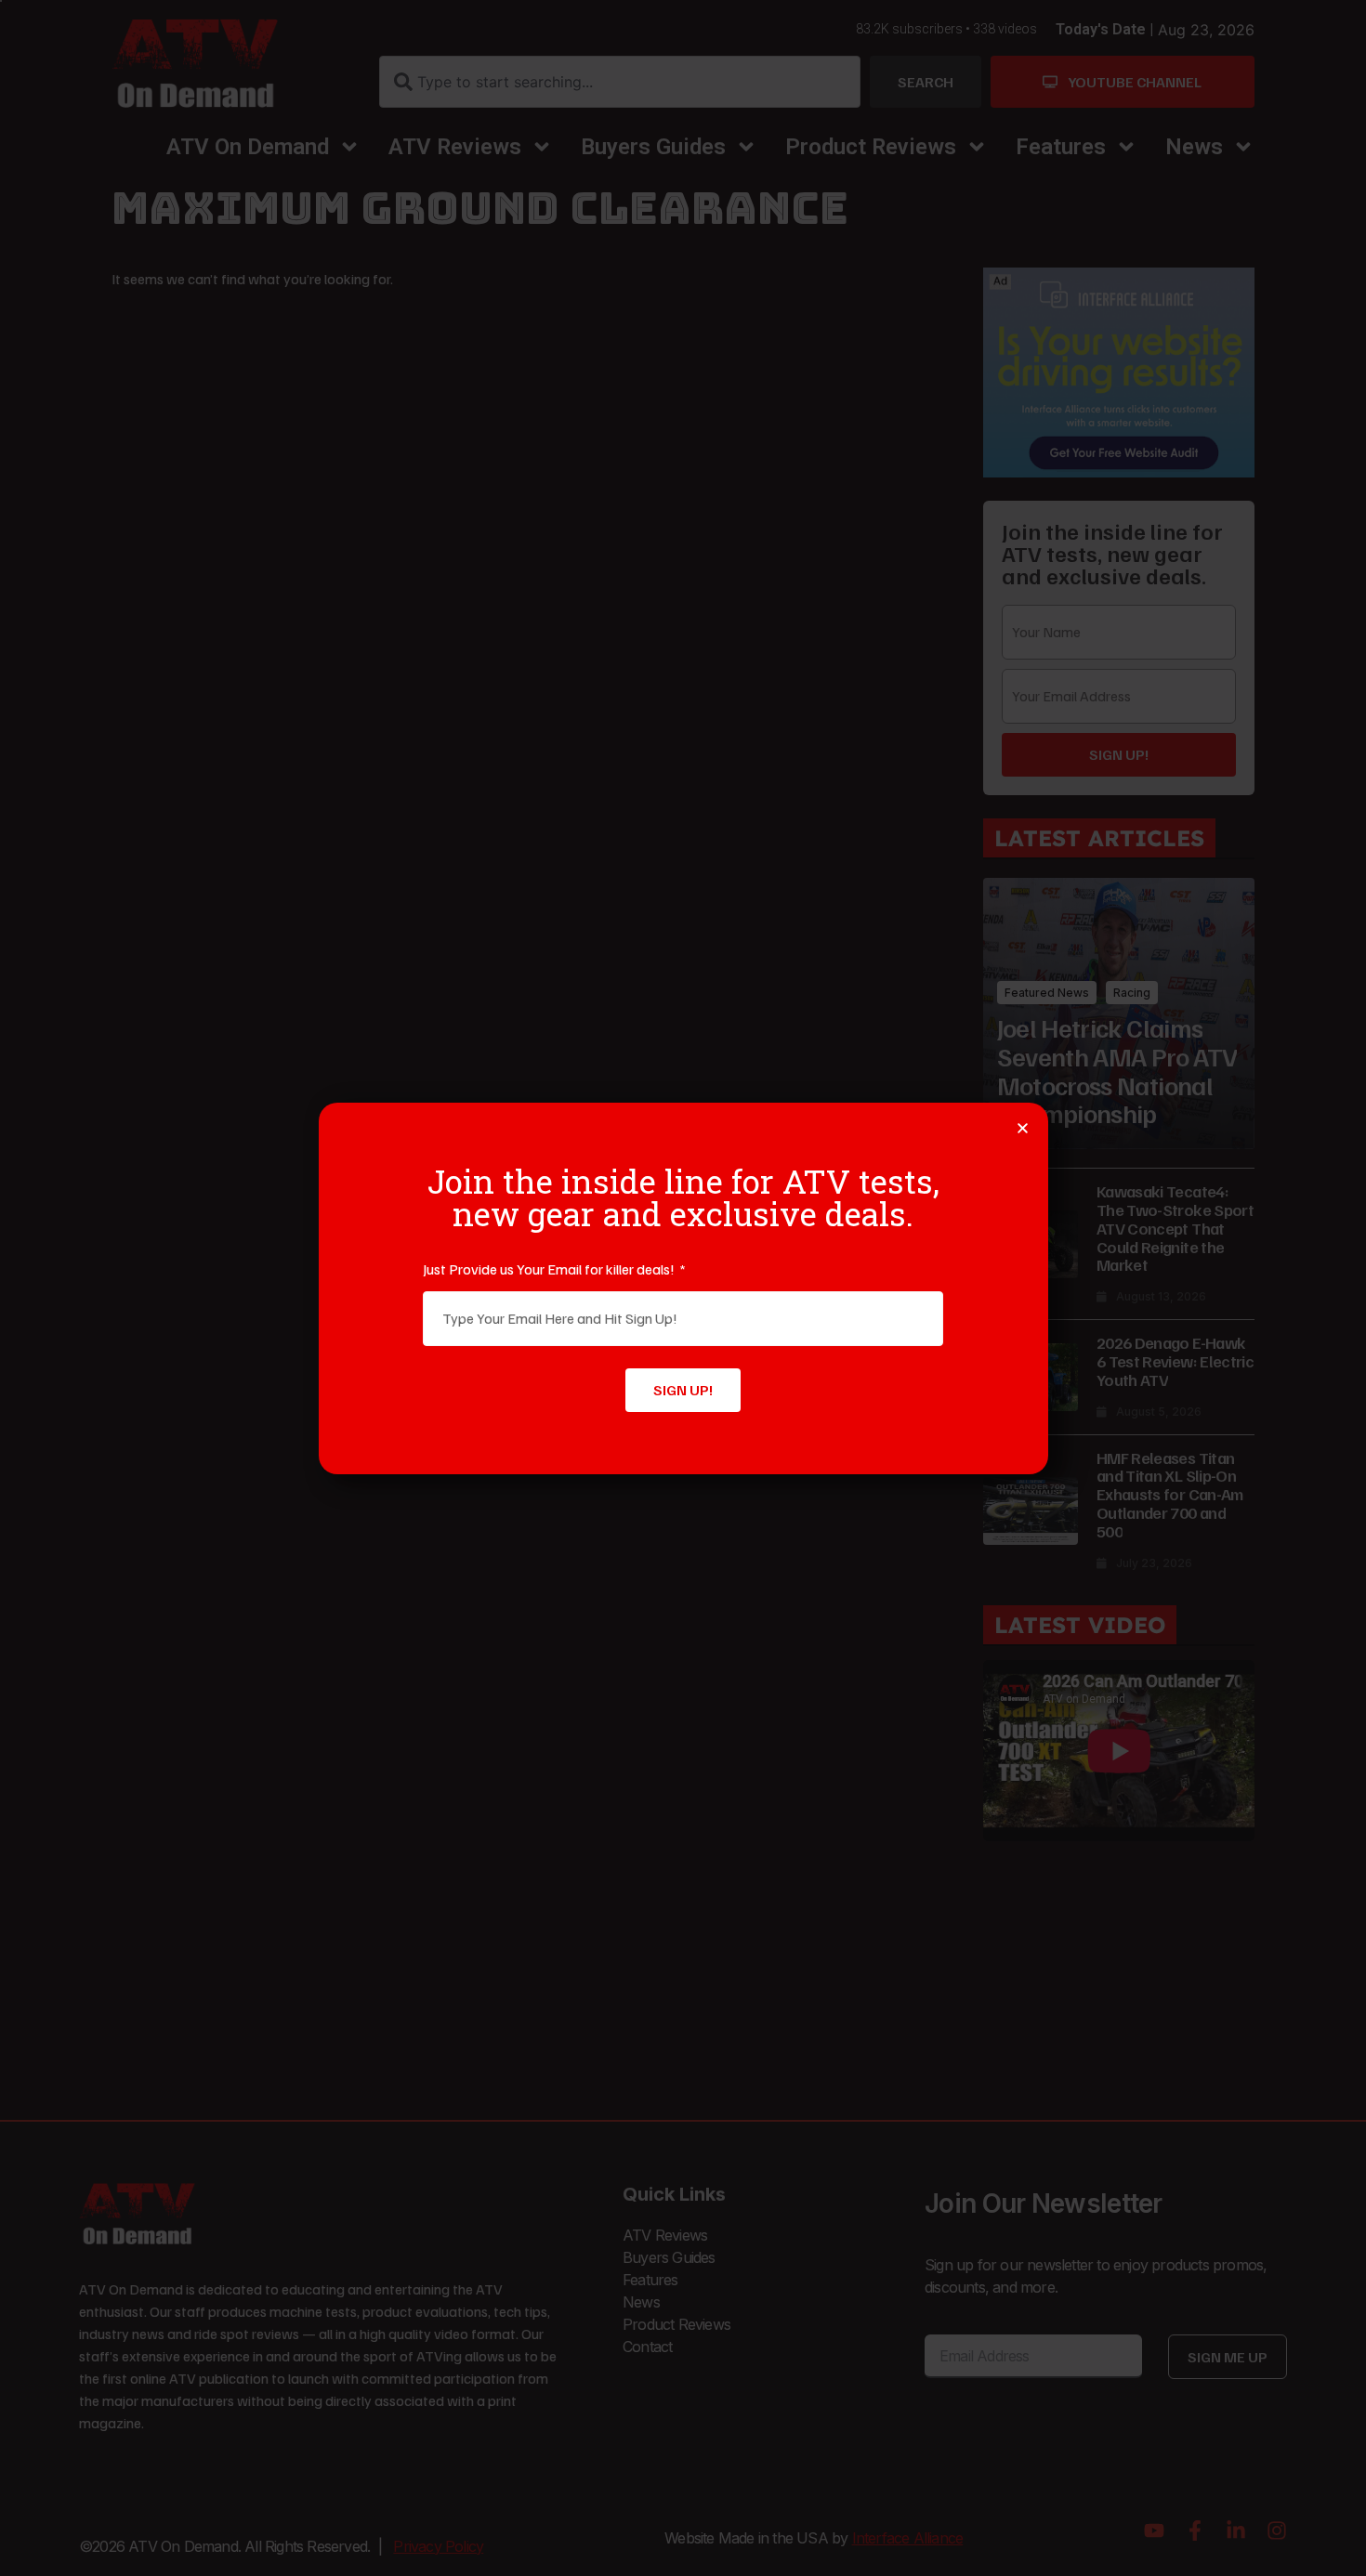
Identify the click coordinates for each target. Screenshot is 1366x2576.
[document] (683, 1288)
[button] (1023, 1128)
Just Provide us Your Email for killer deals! (550, 1269)
